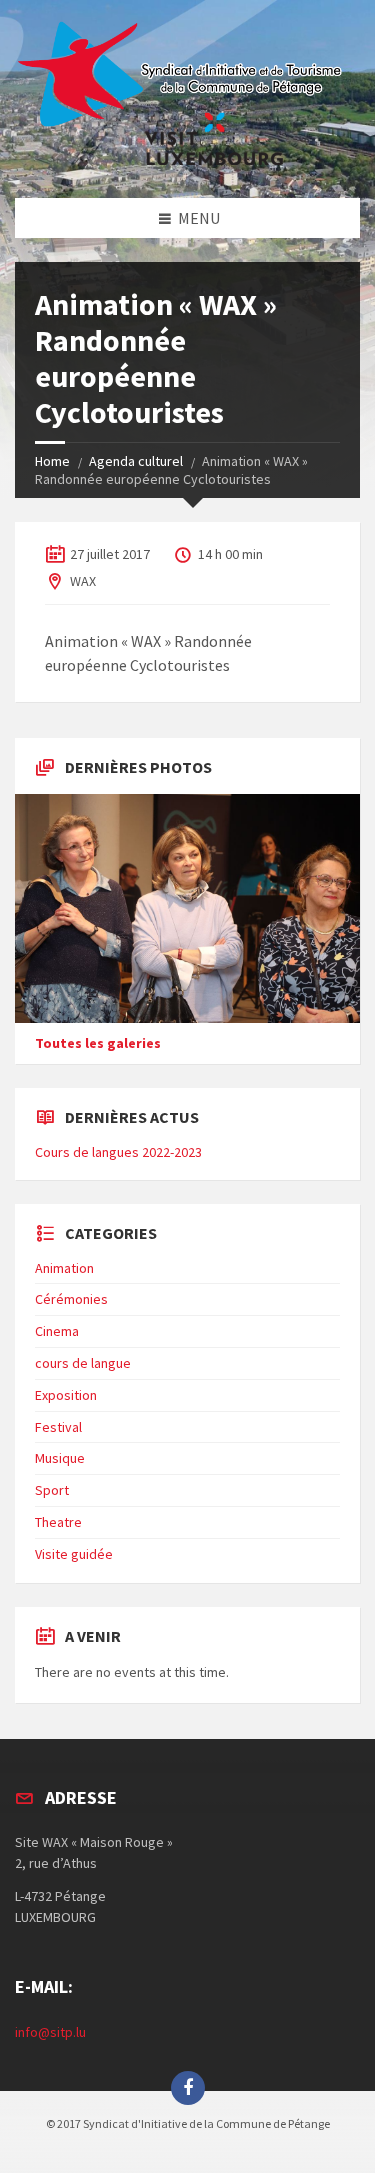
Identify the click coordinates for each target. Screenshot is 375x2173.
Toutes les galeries (98, 1043)
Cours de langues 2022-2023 (118, 1152)
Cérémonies (71, 1299)
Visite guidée (74, 1554)
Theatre (58, 1522)
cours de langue (83, 1363)
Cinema (57, 1331)
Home (52, 461)
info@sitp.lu (50, 2032)
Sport (52, 1490)
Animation (64, 1268)
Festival (58, 1427)
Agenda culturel (136, 461)
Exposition (66, 1395)
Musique (60, 1458)
